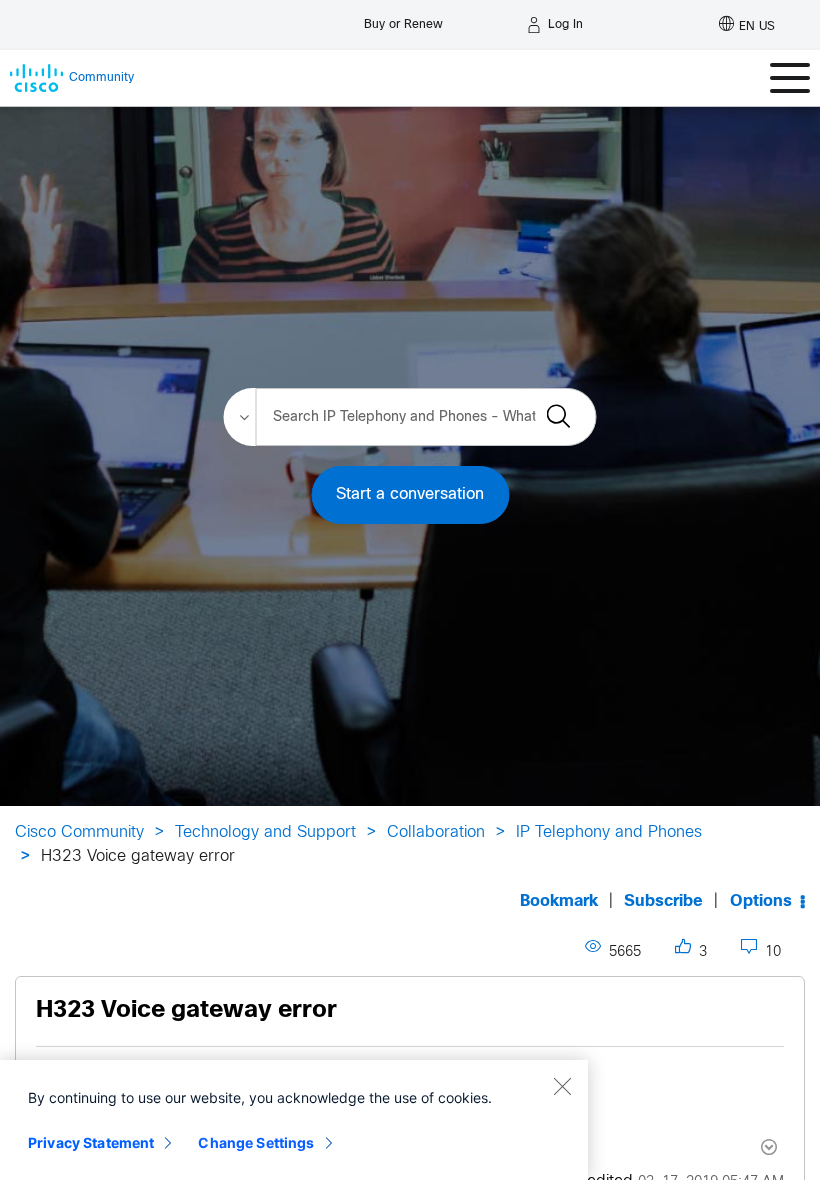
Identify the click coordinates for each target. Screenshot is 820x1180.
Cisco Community (79, 832)
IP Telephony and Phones (609, 832)
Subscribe (663, 901)
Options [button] (761, 901)
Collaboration (436, 832)
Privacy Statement (91, 1142)
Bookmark (559, 901)
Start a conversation (410, 494)
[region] (294, 1120)
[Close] (562, 1086)
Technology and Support (265, 832)
